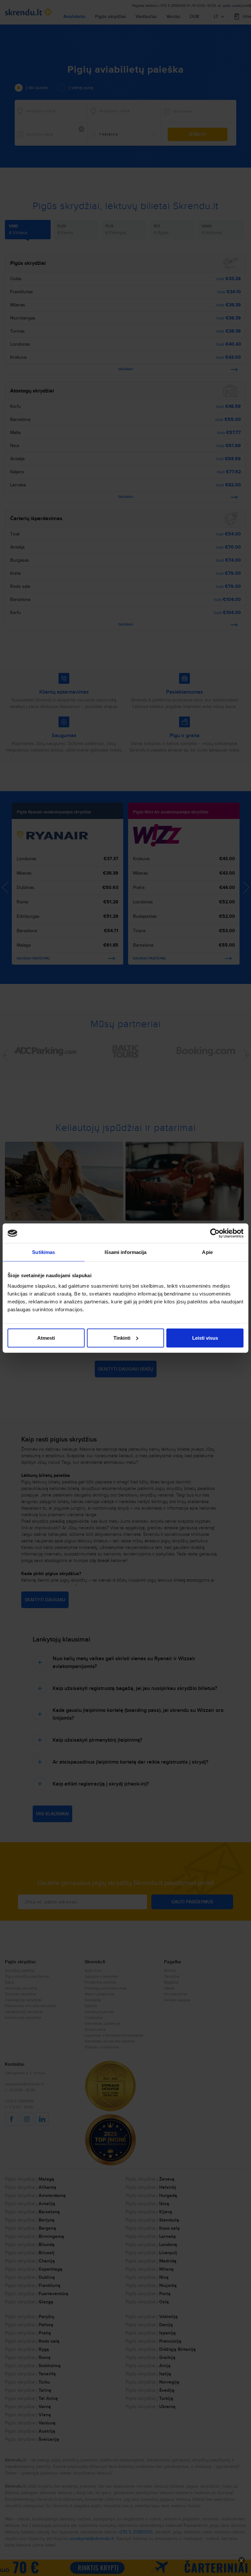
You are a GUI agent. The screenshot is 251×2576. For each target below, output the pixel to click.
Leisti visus (205, 1338)
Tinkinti (122, 1338)
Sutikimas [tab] (43, 1252)
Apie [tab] (207, 1252)
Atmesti (46, 1338)
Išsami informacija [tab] (126, 1252)
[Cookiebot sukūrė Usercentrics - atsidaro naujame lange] (215, 1233)
